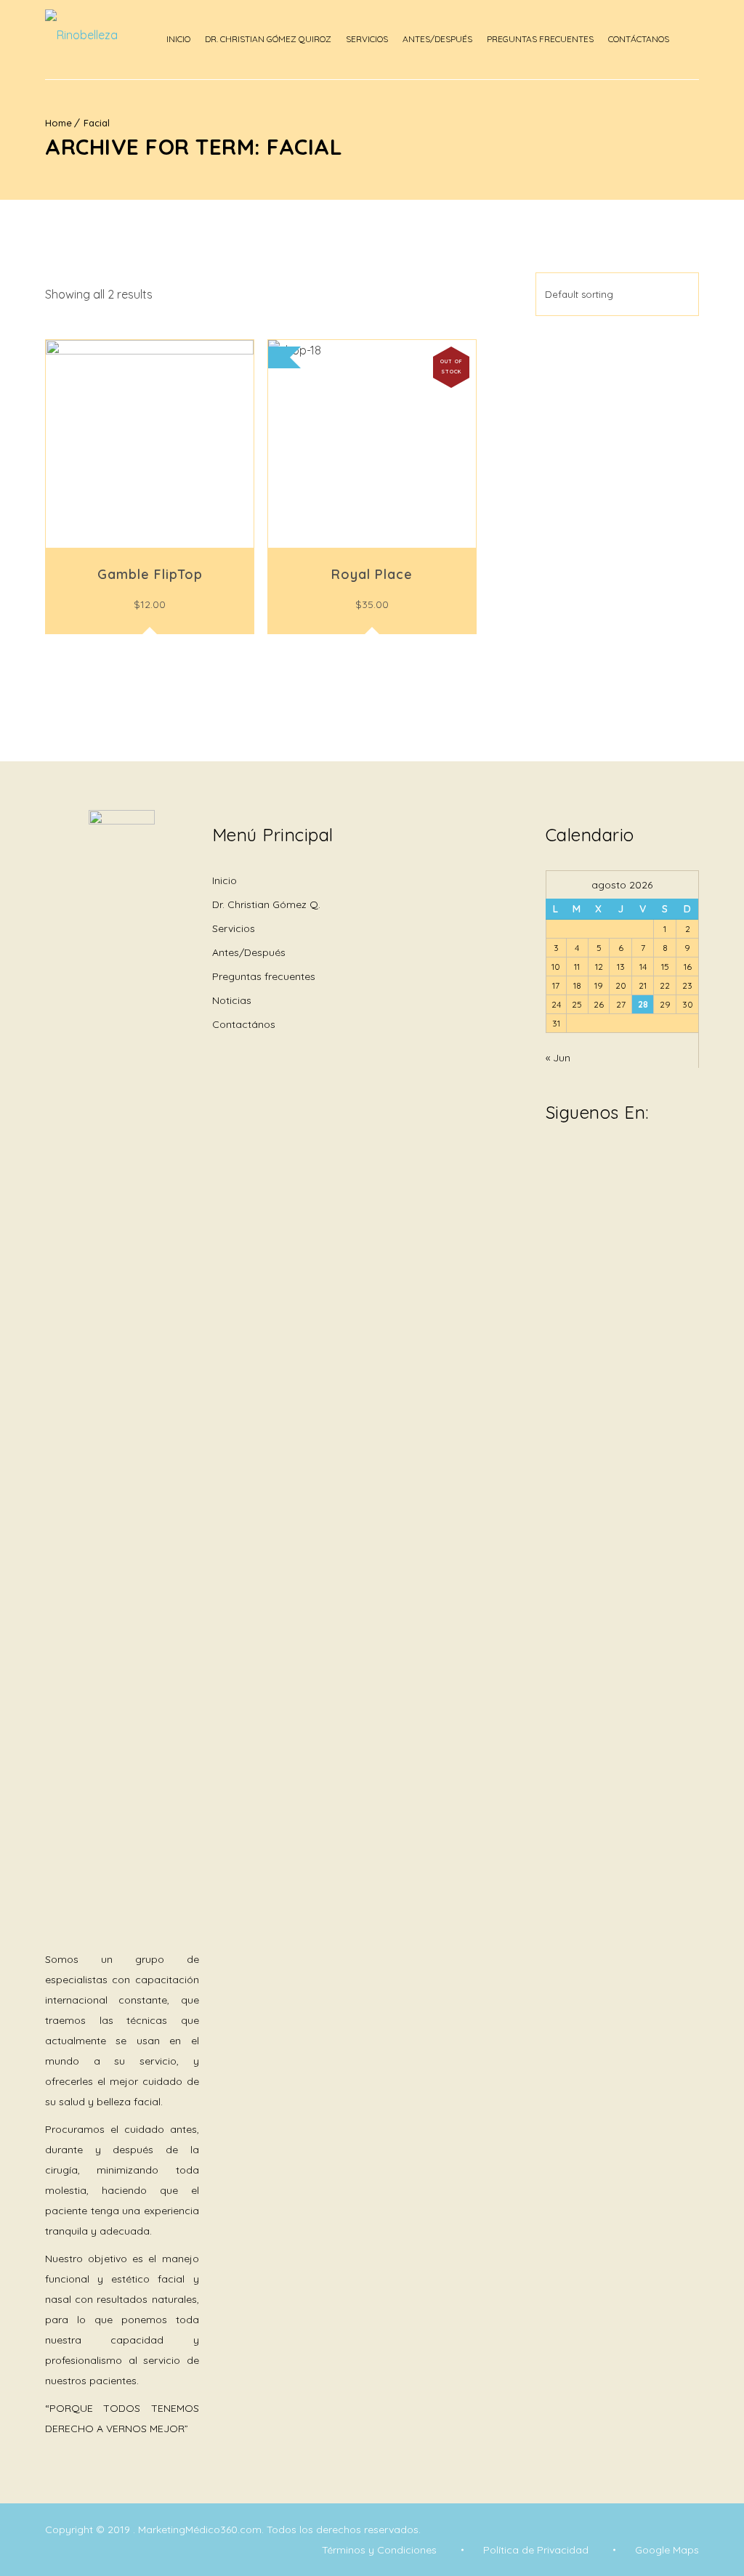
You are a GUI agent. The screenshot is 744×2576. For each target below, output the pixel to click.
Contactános (244, 1024)
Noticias (232, 1000)
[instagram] (575, 1163)
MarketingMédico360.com (200, 2530)
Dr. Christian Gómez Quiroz (268, 39)
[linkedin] (597, 1154)
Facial (97, 123)
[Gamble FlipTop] (150, 444)
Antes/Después (437, 39)
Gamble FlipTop (150, 574)
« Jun (558, 1058)
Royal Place (372, 574)
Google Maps (667, 2550)
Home (58, 123)
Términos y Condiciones (379, 2550)
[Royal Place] (372, 444)
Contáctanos (639, 39)
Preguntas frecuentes (264, 976)
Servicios (367, 39)
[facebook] (553, 1163)
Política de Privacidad (536, 2550)
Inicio (178, 39)
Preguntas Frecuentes (540, 39)
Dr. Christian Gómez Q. (266, 904)
